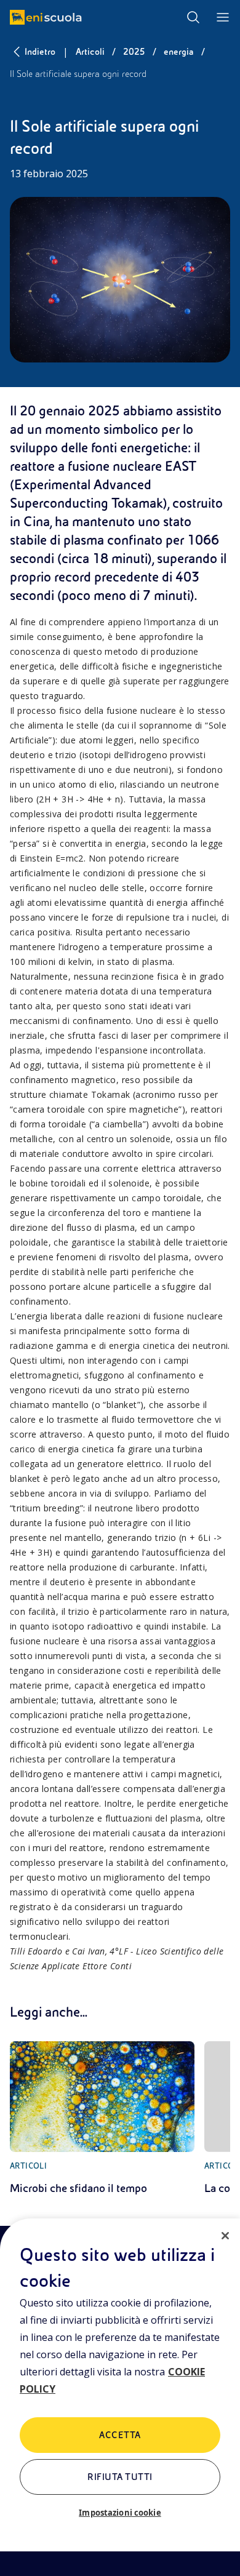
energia (179, 52)
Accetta (120, 2435)
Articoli (90, 52)
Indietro (40, 52)
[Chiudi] (225, 2236)
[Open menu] (223, 17)
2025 (134, 52)
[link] (102, 2119)
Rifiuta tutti (120, 2477)
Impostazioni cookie (120, 2513)
